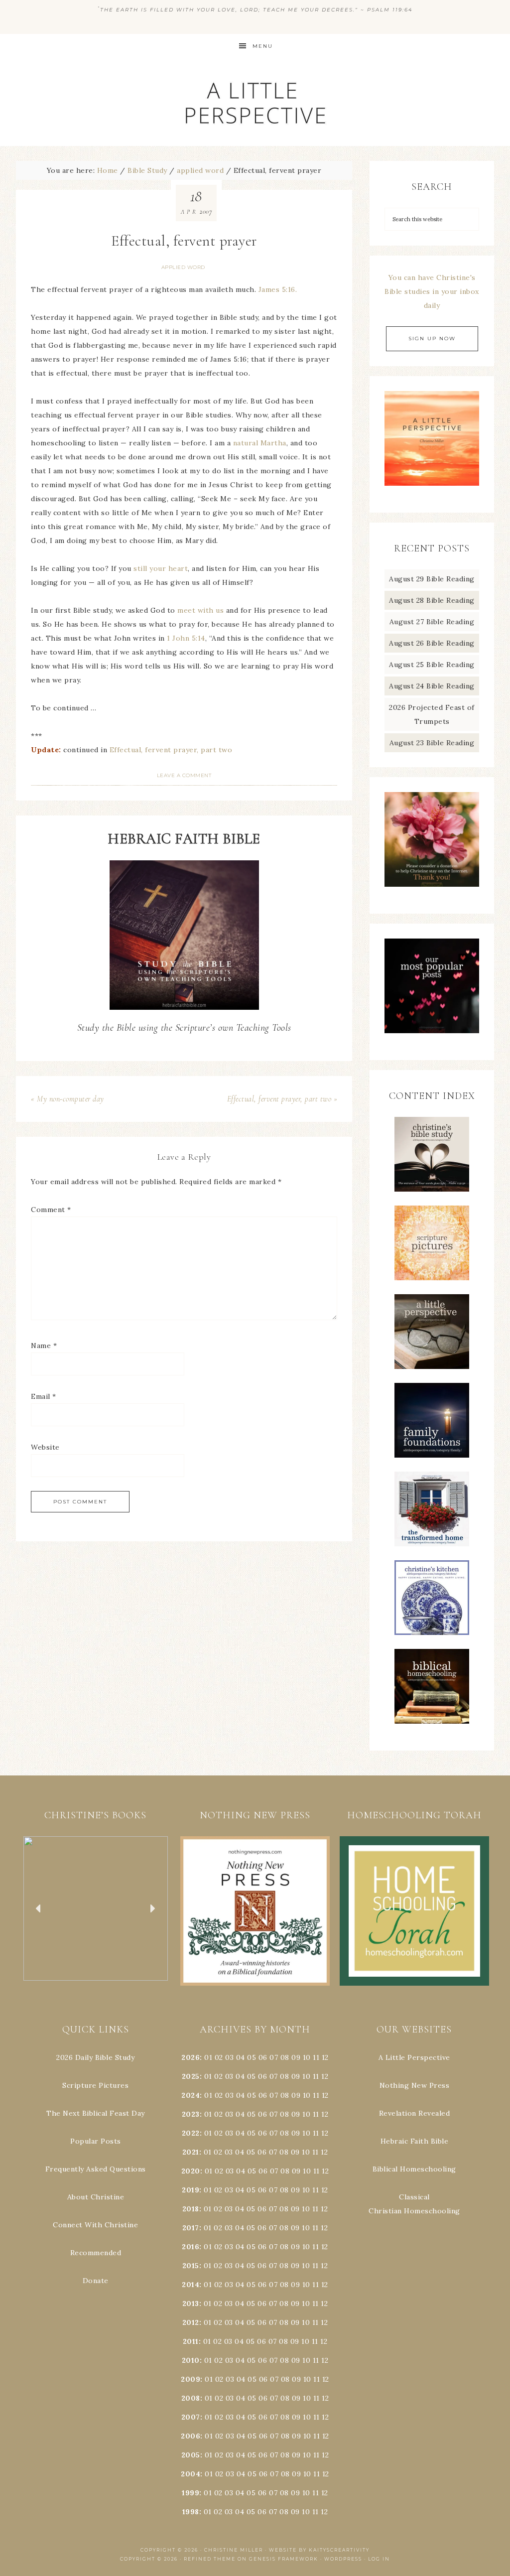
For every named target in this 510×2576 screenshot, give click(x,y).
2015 (191, 2266)
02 (219, 2057)
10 (306, 2076)
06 (263, 2057)
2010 (191, 2360)
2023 (191, 2114)
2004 (191, 2474)
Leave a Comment (184, 775)
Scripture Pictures (95, 2085)
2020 (191, 2171)
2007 (191, 2417)
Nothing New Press (415, 2085)
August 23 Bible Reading (432, 743)
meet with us (200, 610)
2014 (191, 2285)
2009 (191, 2379)
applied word (183, 267)
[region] (96, 1909)
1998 (191, 2512)
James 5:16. (278, 289)
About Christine (96, 2197)
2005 (191, 2455)
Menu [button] (263, 46)
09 (296, 2076)
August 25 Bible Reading (432, 665)
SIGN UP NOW (432, 339)
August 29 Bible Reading (432, 579)
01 (208, 2057)
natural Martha (260, 443)
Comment (51, 1210)
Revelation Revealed (415, 2113)
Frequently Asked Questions (96, 2169)
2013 (191, 2304)
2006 (191, 2436)
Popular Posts (96, 2141)
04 (241, 2057)
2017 (191, 2228)
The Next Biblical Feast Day (96, 2113)
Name (44, 1346)
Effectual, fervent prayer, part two (171, 750)
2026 (191, 2057)
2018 (191, 2209)
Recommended (96, 2253)
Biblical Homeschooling (414, 2169)
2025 (191, 2076)
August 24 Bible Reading (432, 686)
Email (44, 1396)
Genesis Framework (284, 2559)
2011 (191, 2341)
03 (229, 2057)
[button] (102, 1909)
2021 (191, 2152)
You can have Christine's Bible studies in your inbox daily (432, 291)
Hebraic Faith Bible (415, 2141)
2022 (191, 2133)
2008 (191, 2398)
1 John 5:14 (186, 638)
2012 (191, 2322)
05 (252, 2057)
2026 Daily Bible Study (95, 2057)
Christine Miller (234, 2550)
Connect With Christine (95, 2225)
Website (45, 1447)
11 (316, 2076)
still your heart (161, 568)
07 (274, 2057)
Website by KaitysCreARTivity (319, 2550)
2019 (191, 2190)
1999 (191, 2493)
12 (325, 2076)
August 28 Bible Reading (432, 600)
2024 (191, 2095)
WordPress (343, 2559)
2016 (191, 2247)
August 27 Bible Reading (432, 622)
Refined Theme (210, 2559)
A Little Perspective (255, 102)
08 (285, 2057)
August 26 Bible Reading (432, 643)
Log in (379, 2559)
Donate (96, 2281)
